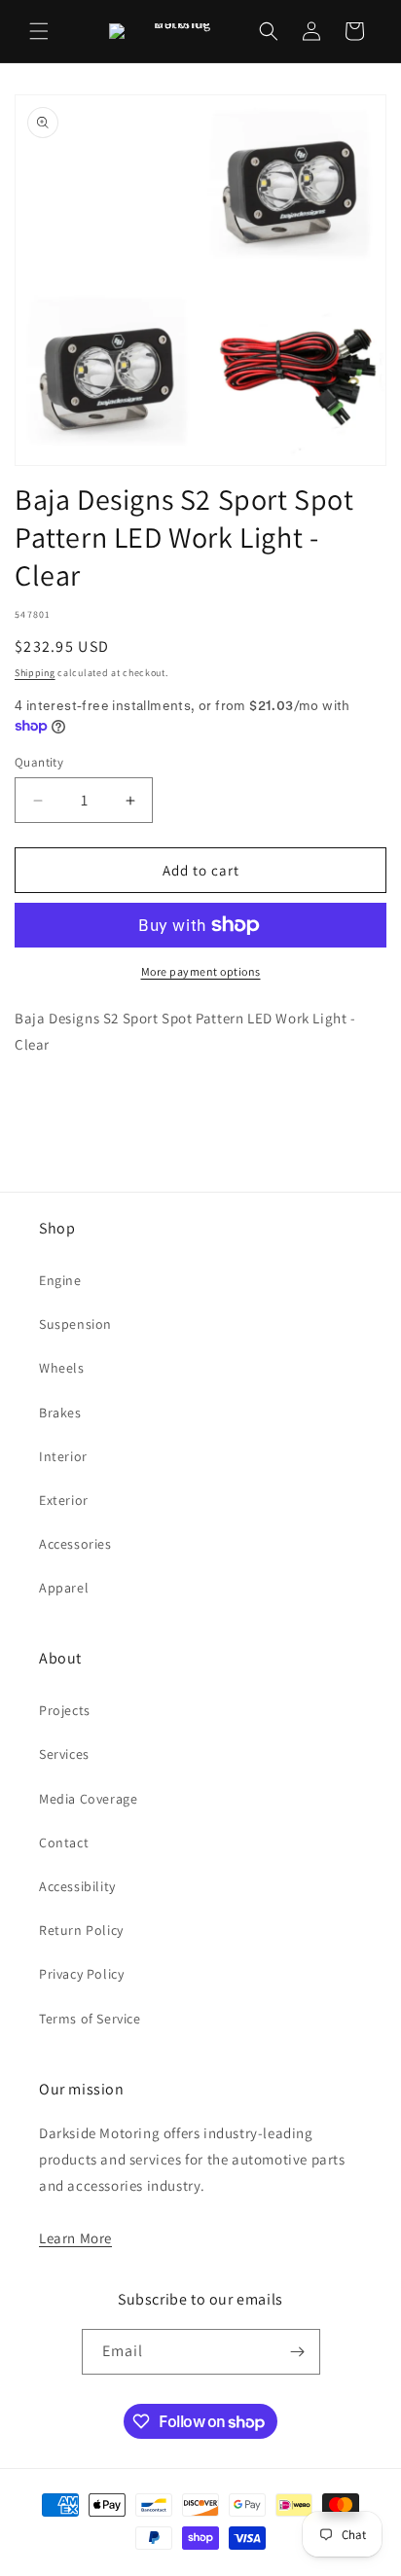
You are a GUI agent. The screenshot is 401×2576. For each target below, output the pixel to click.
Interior (63, 1456)
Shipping (35, 673)
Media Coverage (88, 1799)
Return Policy (81, 1930)
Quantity (39, 762)
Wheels (62, 1368)
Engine (60, 1280)
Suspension (75, 1324)
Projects (65, 1710)
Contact (64, 1843)
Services (64, 1754)
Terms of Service (90, 2019)
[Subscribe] (298, 2352)
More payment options (201, 971)
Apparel (64, 1588)
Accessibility (77, 1886)
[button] (39, 31)
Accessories (75, 1544)
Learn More (75, 2238)
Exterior (64, 1500)
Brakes (60, 1413)
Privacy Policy (81, 1974)
